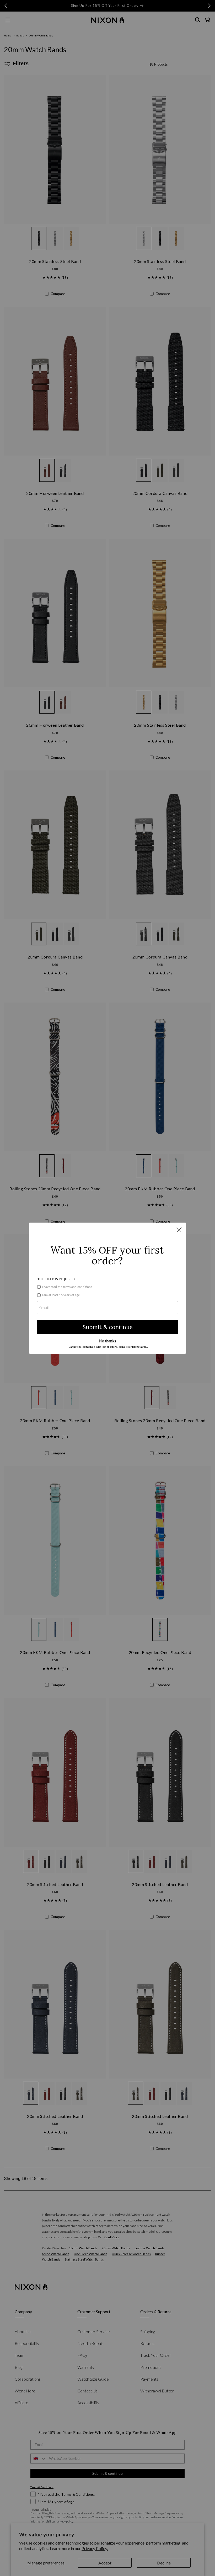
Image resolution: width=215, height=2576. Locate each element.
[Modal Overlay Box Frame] (107, 1288)
